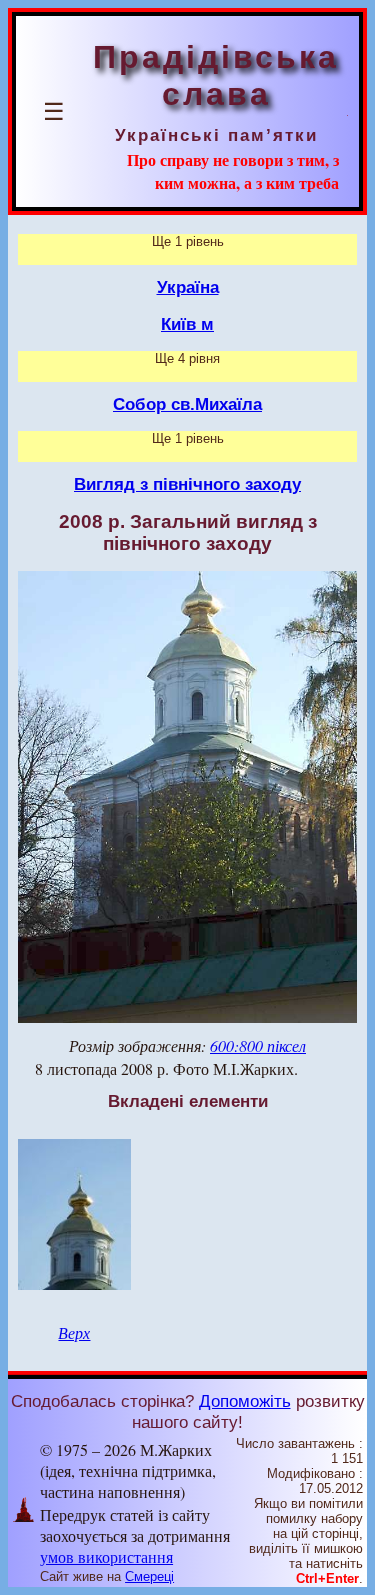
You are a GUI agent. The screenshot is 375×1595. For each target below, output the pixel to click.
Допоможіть (245, 1401)
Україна (188, 287)
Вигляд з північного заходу (187, 484)
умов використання (106, 1556)
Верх (74, 1332)
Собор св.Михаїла (187, 404)
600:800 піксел (258, 1045)
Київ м (187, 324)
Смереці (149, 1576)
